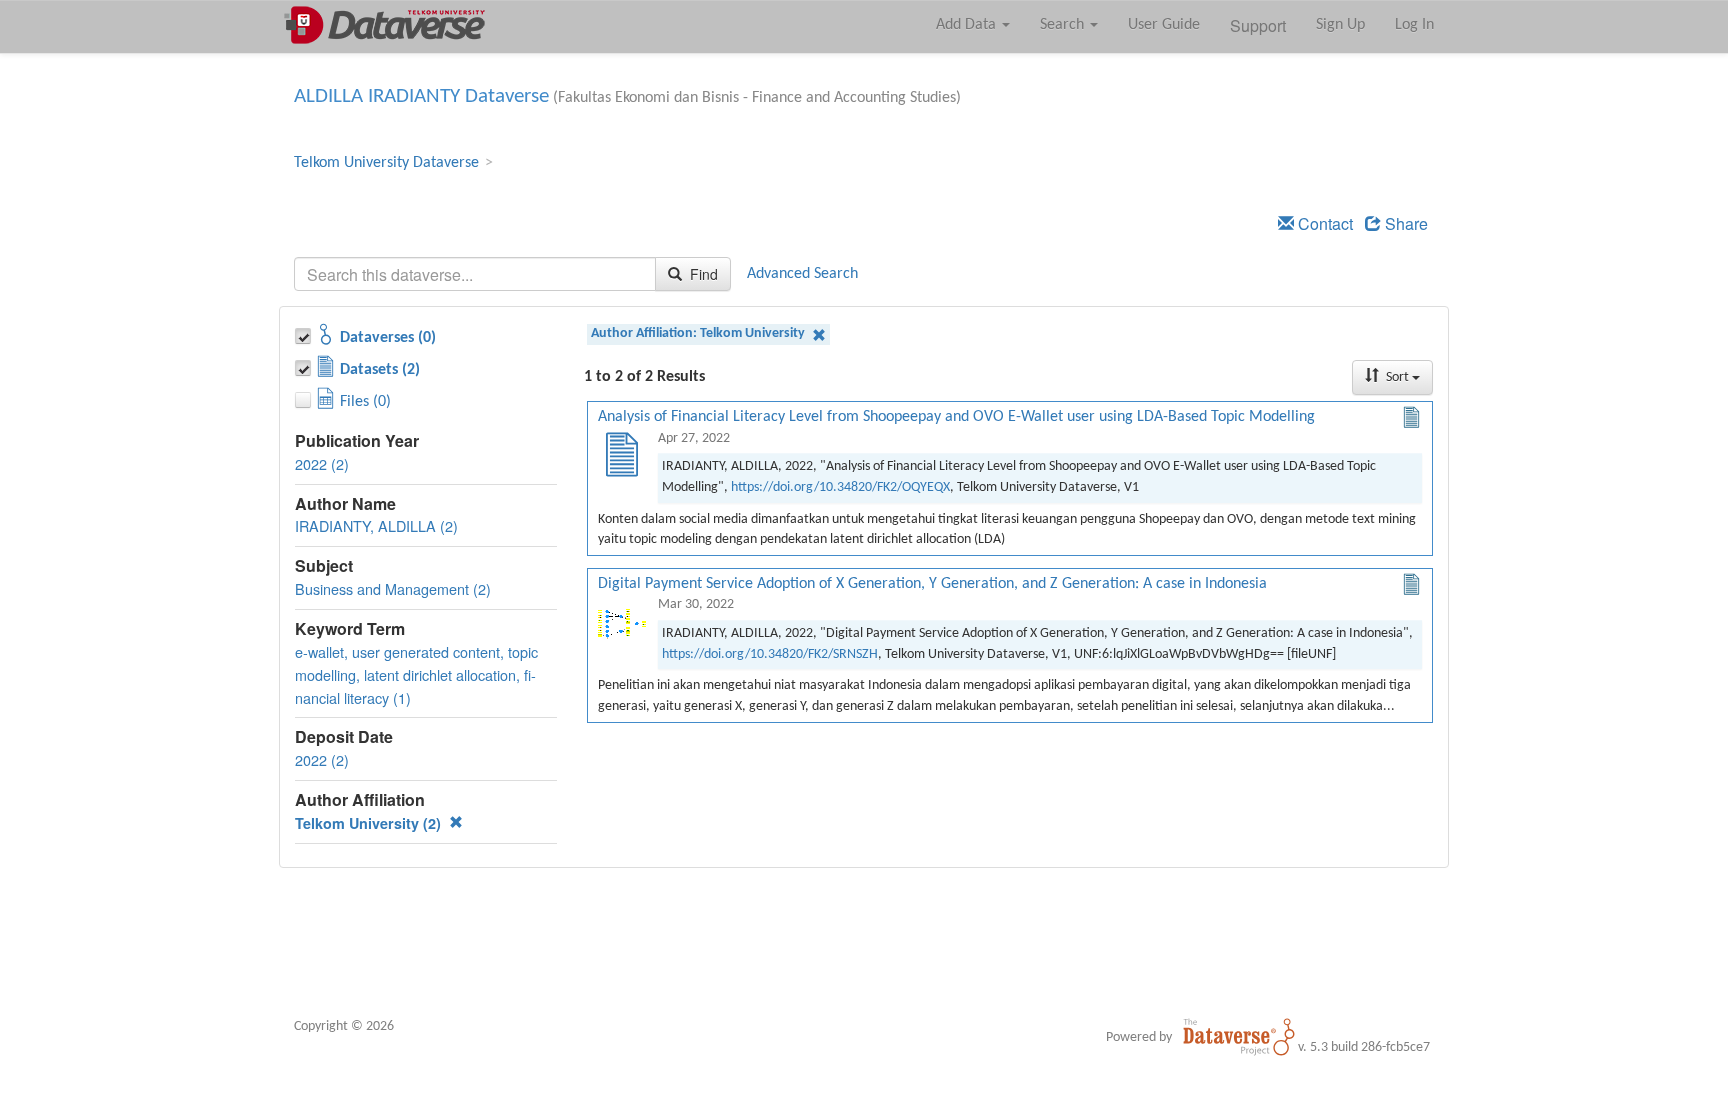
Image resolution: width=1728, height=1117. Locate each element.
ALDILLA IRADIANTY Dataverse (421, 96)
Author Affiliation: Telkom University (699, 333)
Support (1258, 25)
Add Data (968, 25)
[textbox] (475, 274)
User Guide (1164, 25)
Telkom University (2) (370, 823)
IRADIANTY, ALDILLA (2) (376, 525)
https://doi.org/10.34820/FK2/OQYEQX (840, 487)
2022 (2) (322, 463)
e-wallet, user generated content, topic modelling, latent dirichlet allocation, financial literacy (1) (416, 674)
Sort (1397, 377)
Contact (1323, 223)
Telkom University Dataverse (386, 163)
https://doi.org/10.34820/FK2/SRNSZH (770, 654)
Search (1064, 25)
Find (702, 274)
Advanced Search (802, 274)
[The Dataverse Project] (1239, 1037)
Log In (1414, 25)
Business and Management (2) (393, 588)
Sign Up (1340, 25)
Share (1404, 223)
